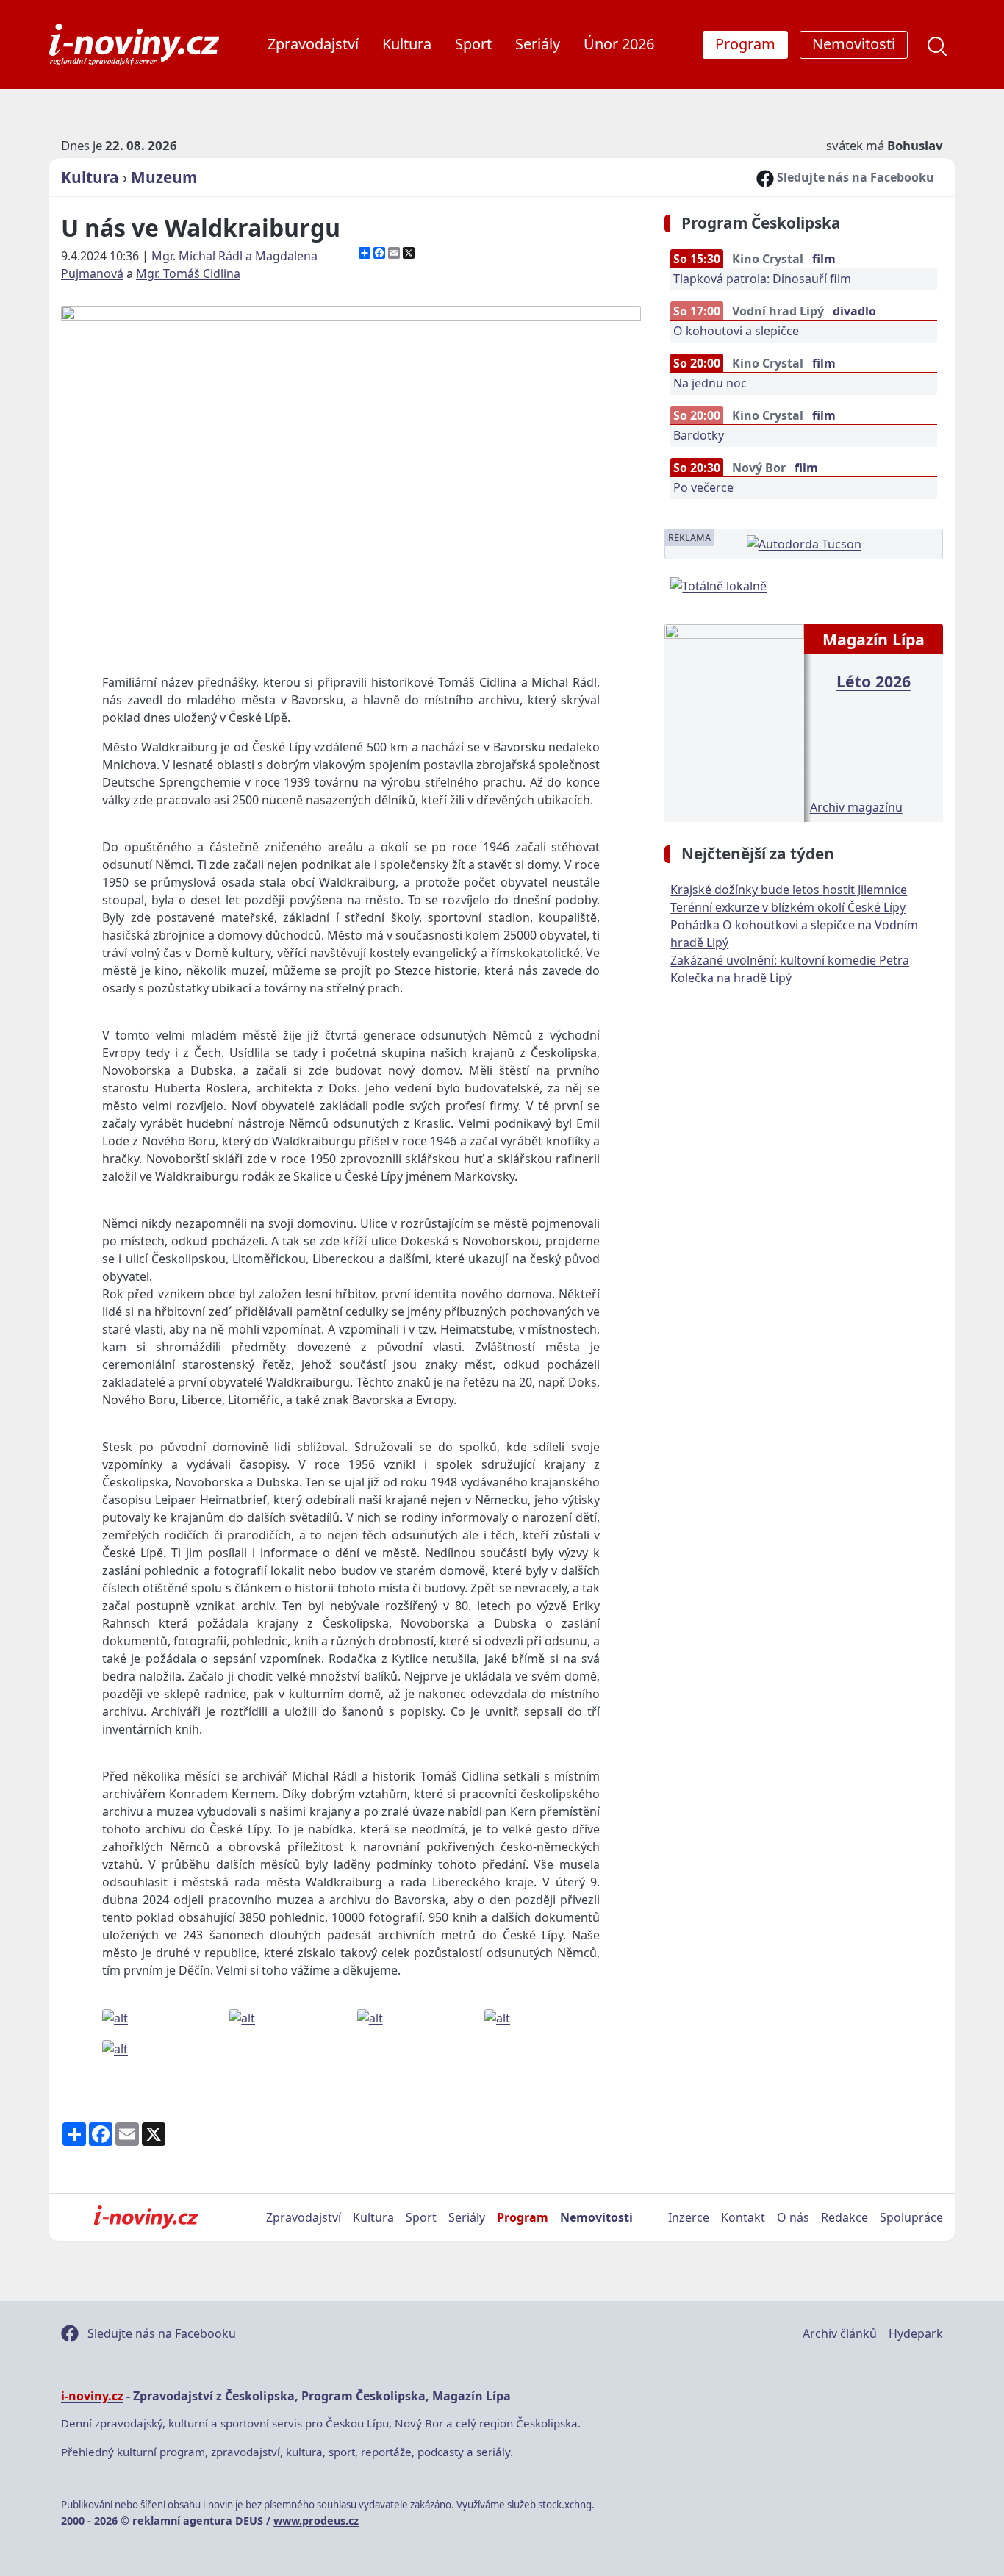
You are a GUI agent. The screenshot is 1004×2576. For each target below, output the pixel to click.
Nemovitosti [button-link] (854, 44)
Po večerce (703, 487)
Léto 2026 (874, 681)
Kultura (407, 44)
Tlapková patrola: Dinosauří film (762, 279)
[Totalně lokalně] (718, 584)
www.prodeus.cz (316, 2520)
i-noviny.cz (92, 2396)
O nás (793, 2217)
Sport (473, 44)
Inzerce (689, 2217)
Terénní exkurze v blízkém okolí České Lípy (788, 907)
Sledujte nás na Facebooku (854, 177)
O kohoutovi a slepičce (736, 331)
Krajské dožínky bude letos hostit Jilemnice (789, 890)
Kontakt (743, 2217)
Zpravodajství (313, 44)
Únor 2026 (619, 44)
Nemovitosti (596, 2217)
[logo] (134, 44)
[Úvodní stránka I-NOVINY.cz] (146, 2217)
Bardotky (699, 435)
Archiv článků (840, 2333)
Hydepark (916, 2333)
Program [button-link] (745, 44)
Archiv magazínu (856, 807)
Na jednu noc (710, 383)
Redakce (845, 2217)
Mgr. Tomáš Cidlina (188, 273)
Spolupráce (911, 2217)
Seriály (538, 44)
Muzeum (164, 177)
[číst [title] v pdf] (734, 721)
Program (523, 2217)
